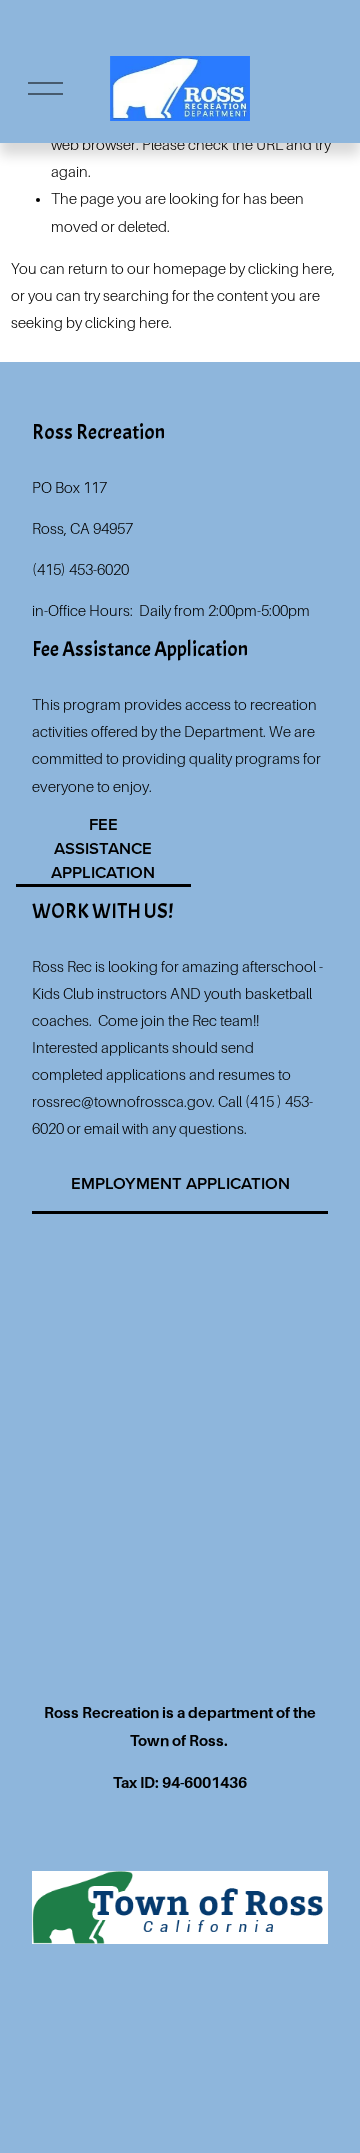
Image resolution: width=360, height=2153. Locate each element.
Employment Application (180, 1183)
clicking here (290, 269)
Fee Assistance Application (103, 848)
